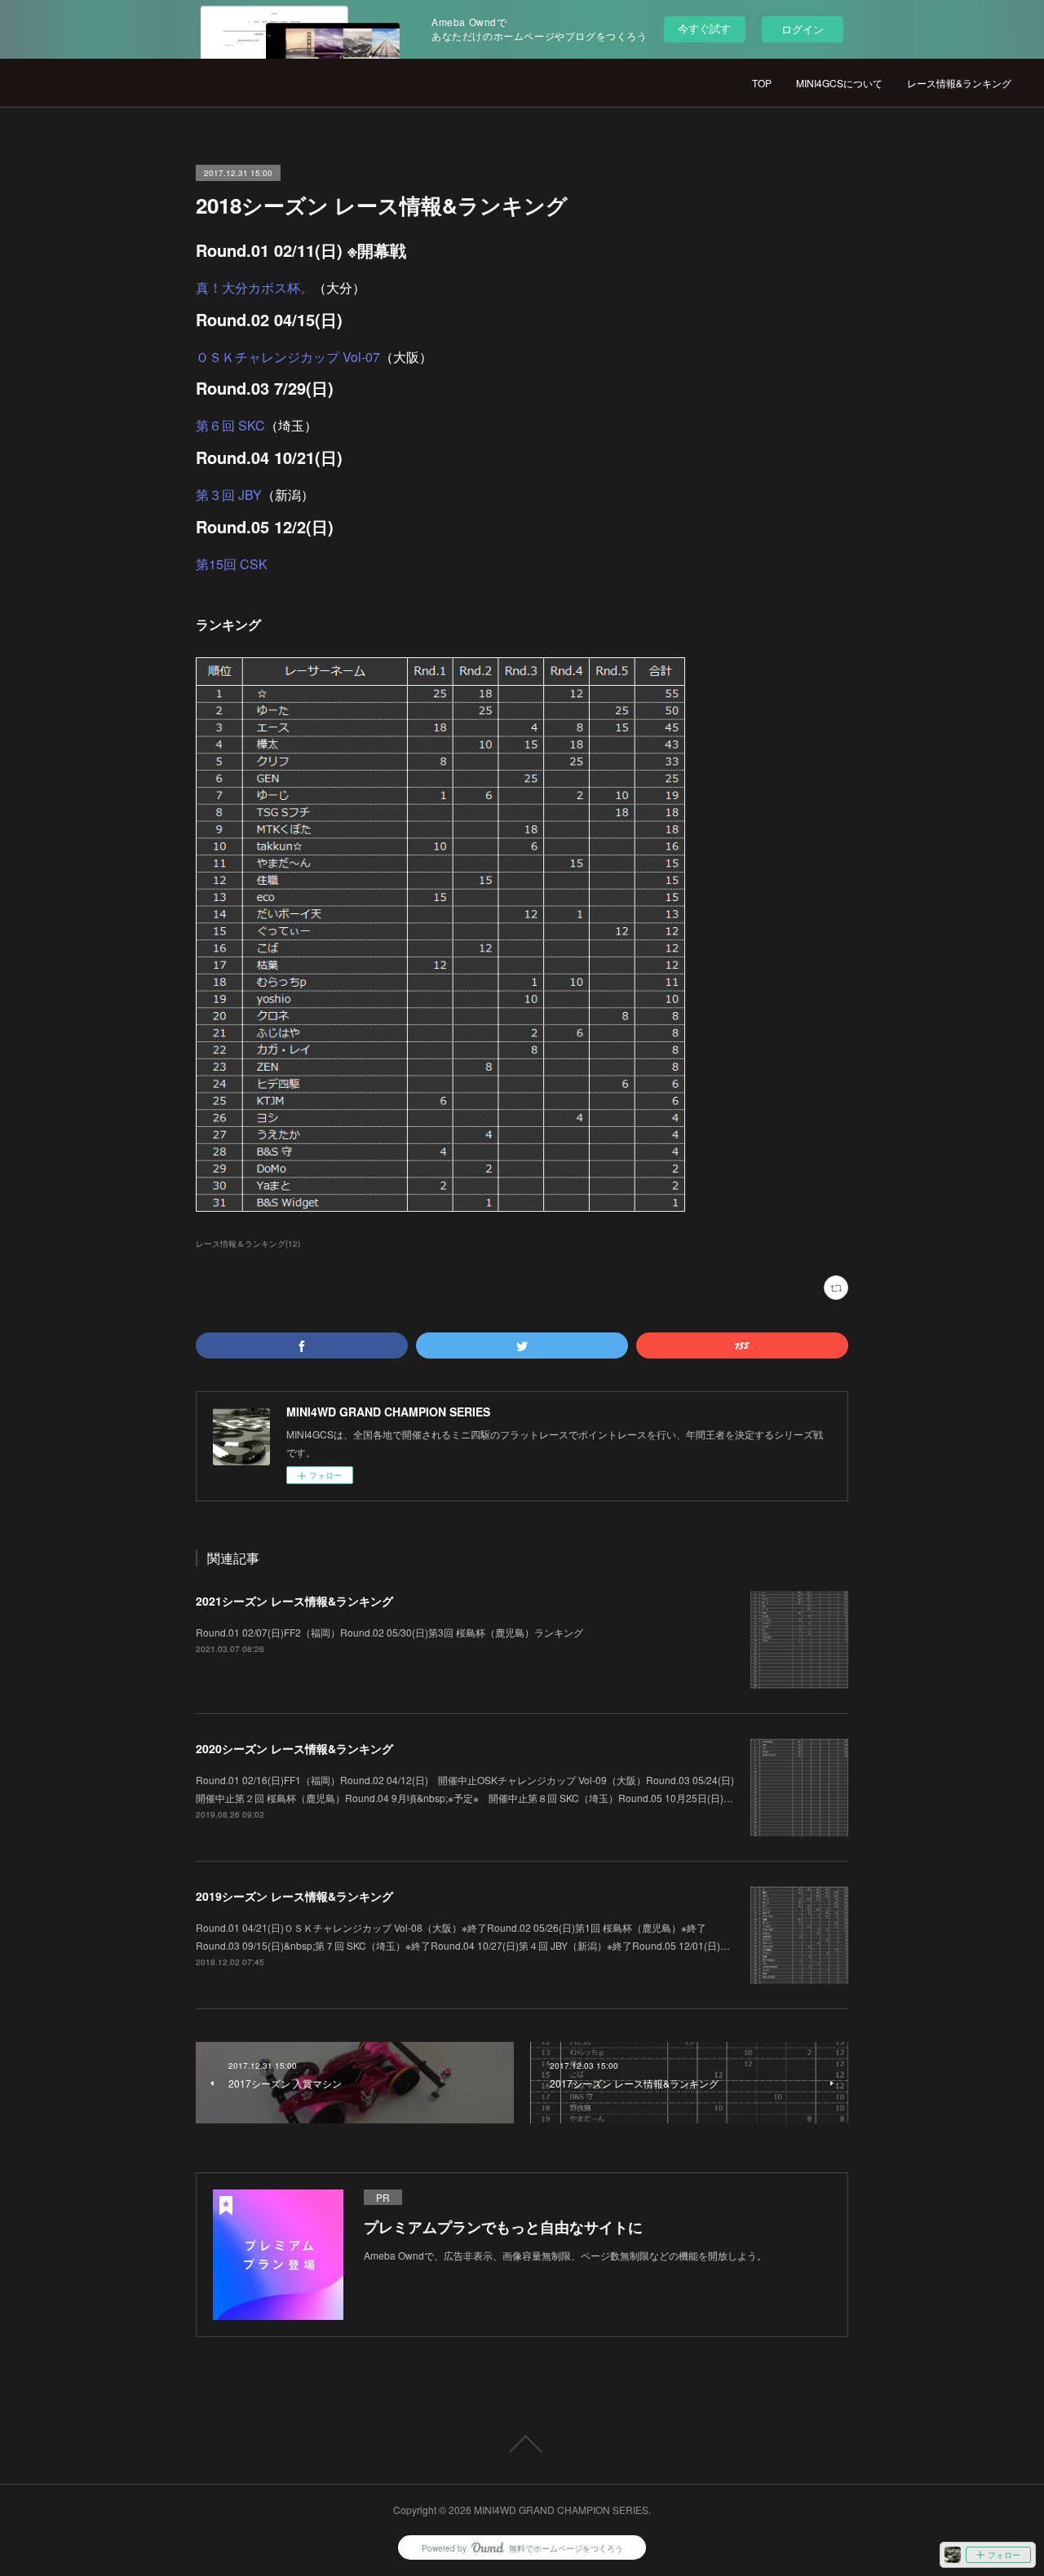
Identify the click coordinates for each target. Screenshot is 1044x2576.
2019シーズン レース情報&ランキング (294, 1896)
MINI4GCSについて (839, 83)
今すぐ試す (704, 28)
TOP (762, 83)
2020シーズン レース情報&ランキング (294, 1748)
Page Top (522, 2444)
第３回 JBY (229, 495)
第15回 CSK (232, 564)
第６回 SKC (230, 425)
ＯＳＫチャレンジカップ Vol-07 (288, 357)
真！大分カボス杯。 (254, 287)
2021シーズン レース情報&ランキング (294, 1601)
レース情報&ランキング (959, 83)
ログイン (803, 29)
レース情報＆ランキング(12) (248, 1244)
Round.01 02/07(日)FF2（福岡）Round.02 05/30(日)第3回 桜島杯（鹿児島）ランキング (389, 1632)
